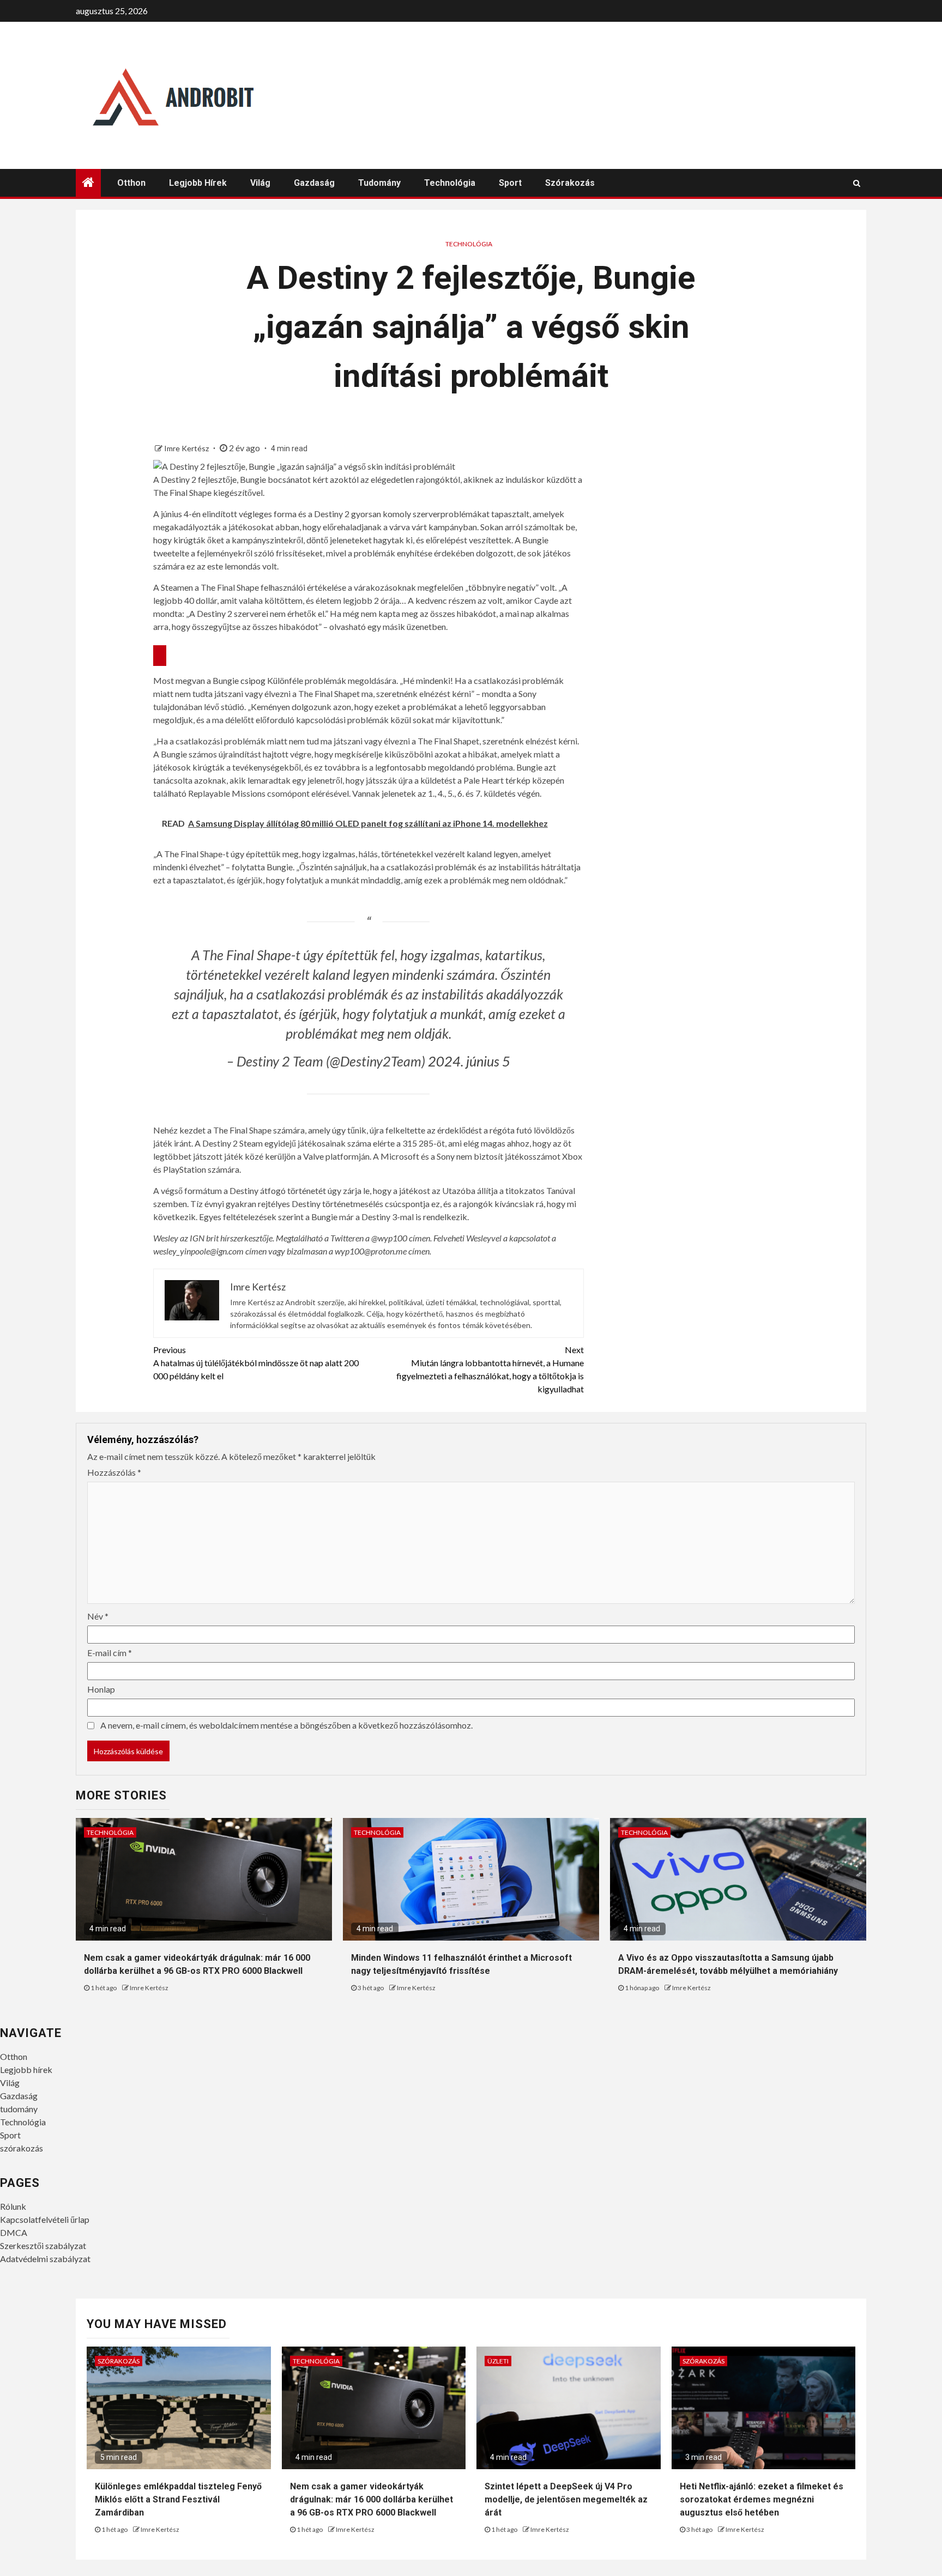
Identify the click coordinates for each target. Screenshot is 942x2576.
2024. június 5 (469, 1061)
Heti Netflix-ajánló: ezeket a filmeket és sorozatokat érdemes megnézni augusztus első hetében (762, 2499)
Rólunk (13, 2206)
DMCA (14, 2232)
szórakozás (570, 183)
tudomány (379, 183)
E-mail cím (110, 1653)
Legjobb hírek (198, 183)
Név (98, 1616)
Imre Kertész (187, 448)
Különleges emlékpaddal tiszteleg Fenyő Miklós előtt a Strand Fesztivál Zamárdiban (178, 2499)
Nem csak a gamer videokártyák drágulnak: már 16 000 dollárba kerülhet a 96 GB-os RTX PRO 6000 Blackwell (372, 2499)
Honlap (101, 1689)
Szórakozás (119, 2361)
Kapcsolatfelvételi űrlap (45, 2219)
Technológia (450, 183)
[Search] (857, 183)
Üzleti (498, 2361)
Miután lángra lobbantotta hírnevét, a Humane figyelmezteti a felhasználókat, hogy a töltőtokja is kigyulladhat (490, 1369)
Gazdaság (314, 183)
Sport (510, 183)
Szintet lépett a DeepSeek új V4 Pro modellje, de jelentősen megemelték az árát (566, 2499)
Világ (260, 183)
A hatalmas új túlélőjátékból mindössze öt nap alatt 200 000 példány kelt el (256, 1363)
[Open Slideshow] (160, 656)
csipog (253, 680)
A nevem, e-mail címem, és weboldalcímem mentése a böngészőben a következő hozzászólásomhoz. (286, 1725)
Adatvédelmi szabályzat (45, 2259)
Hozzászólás (114, 1472)
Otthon (131, 183)
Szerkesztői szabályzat (43, 2245)
